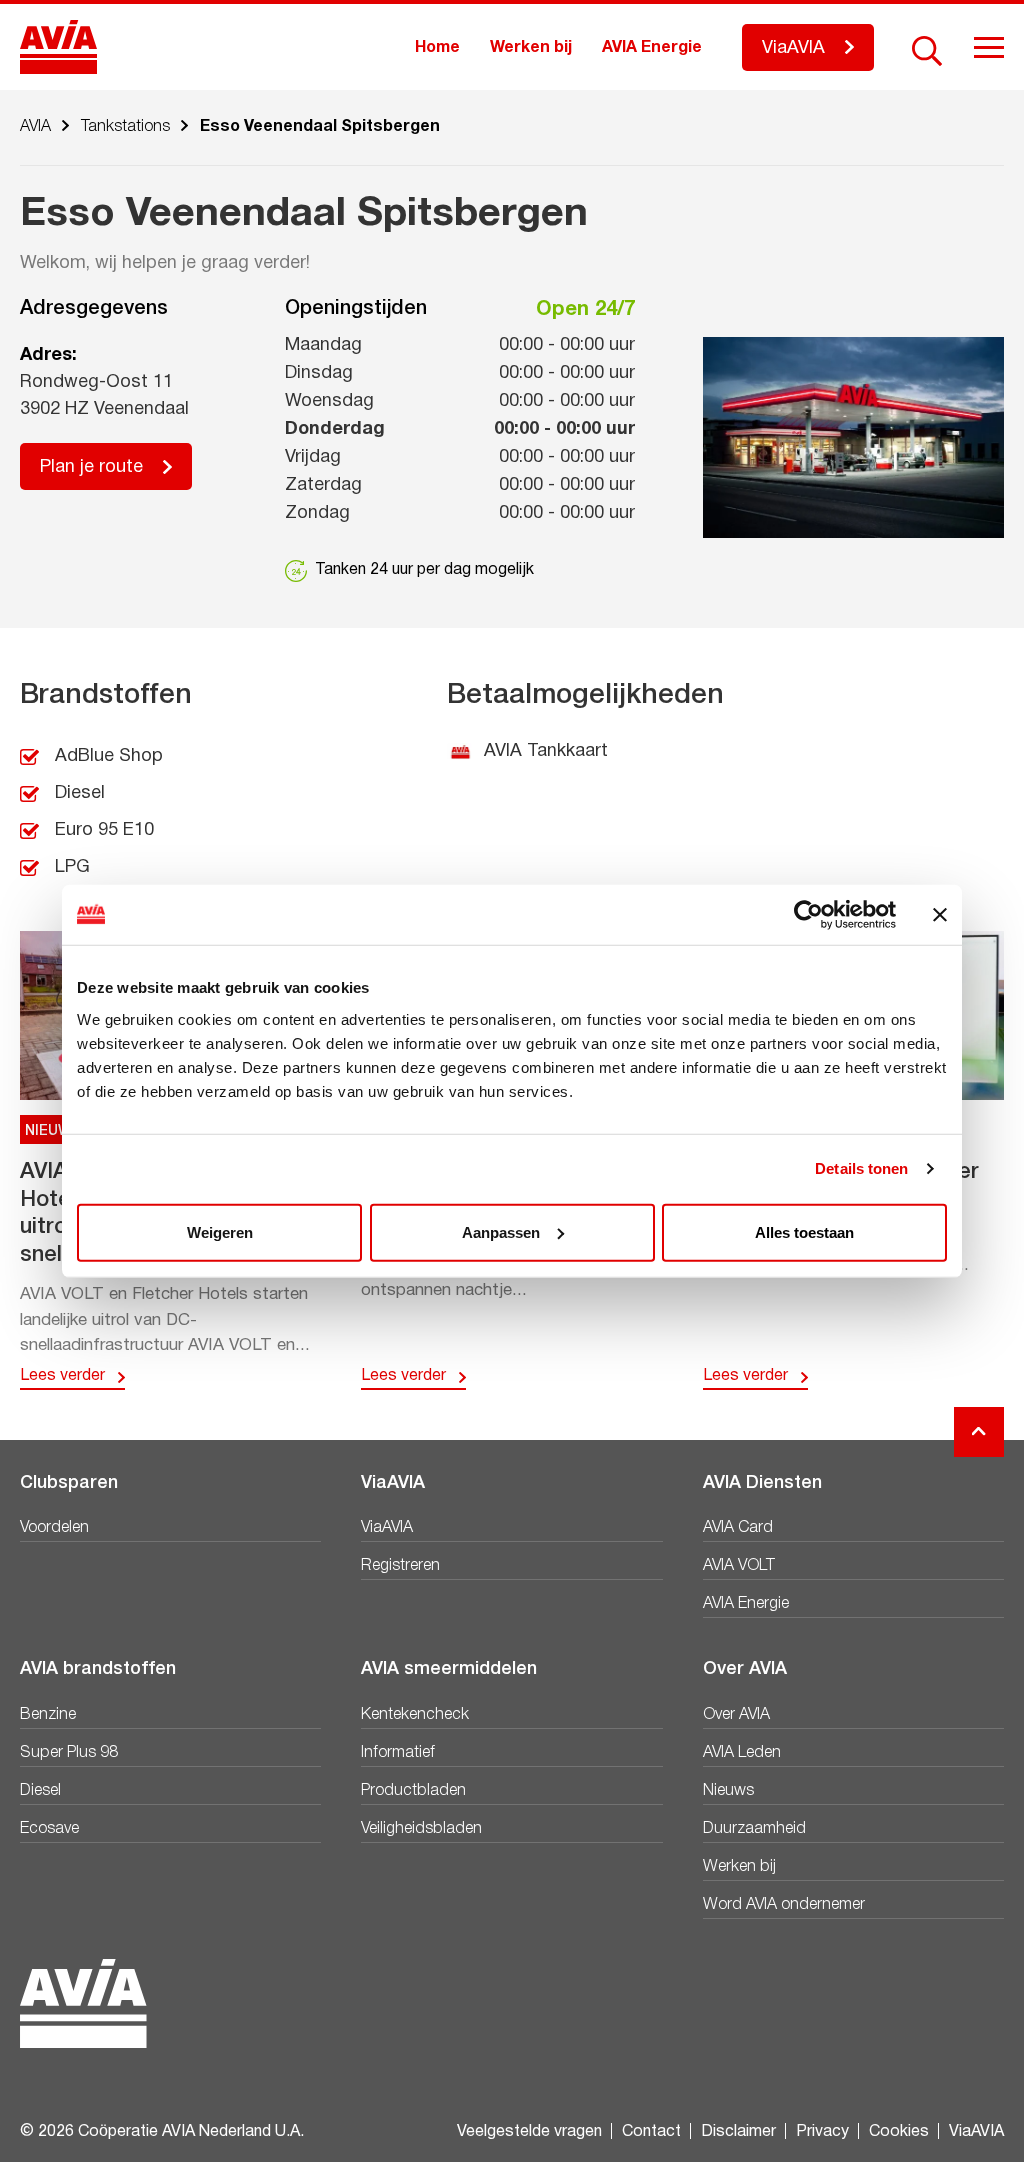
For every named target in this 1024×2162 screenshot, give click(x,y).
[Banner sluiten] (940, 915)
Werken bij (531, 48)
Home (437, 48)
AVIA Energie (652, 48)
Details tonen (861, 1168)
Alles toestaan (804, 1231)
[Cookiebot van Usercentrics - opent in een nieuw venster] (808, 915)
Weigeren (220, 1231)
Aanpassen (501, 1231)
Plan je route (91, 467)
